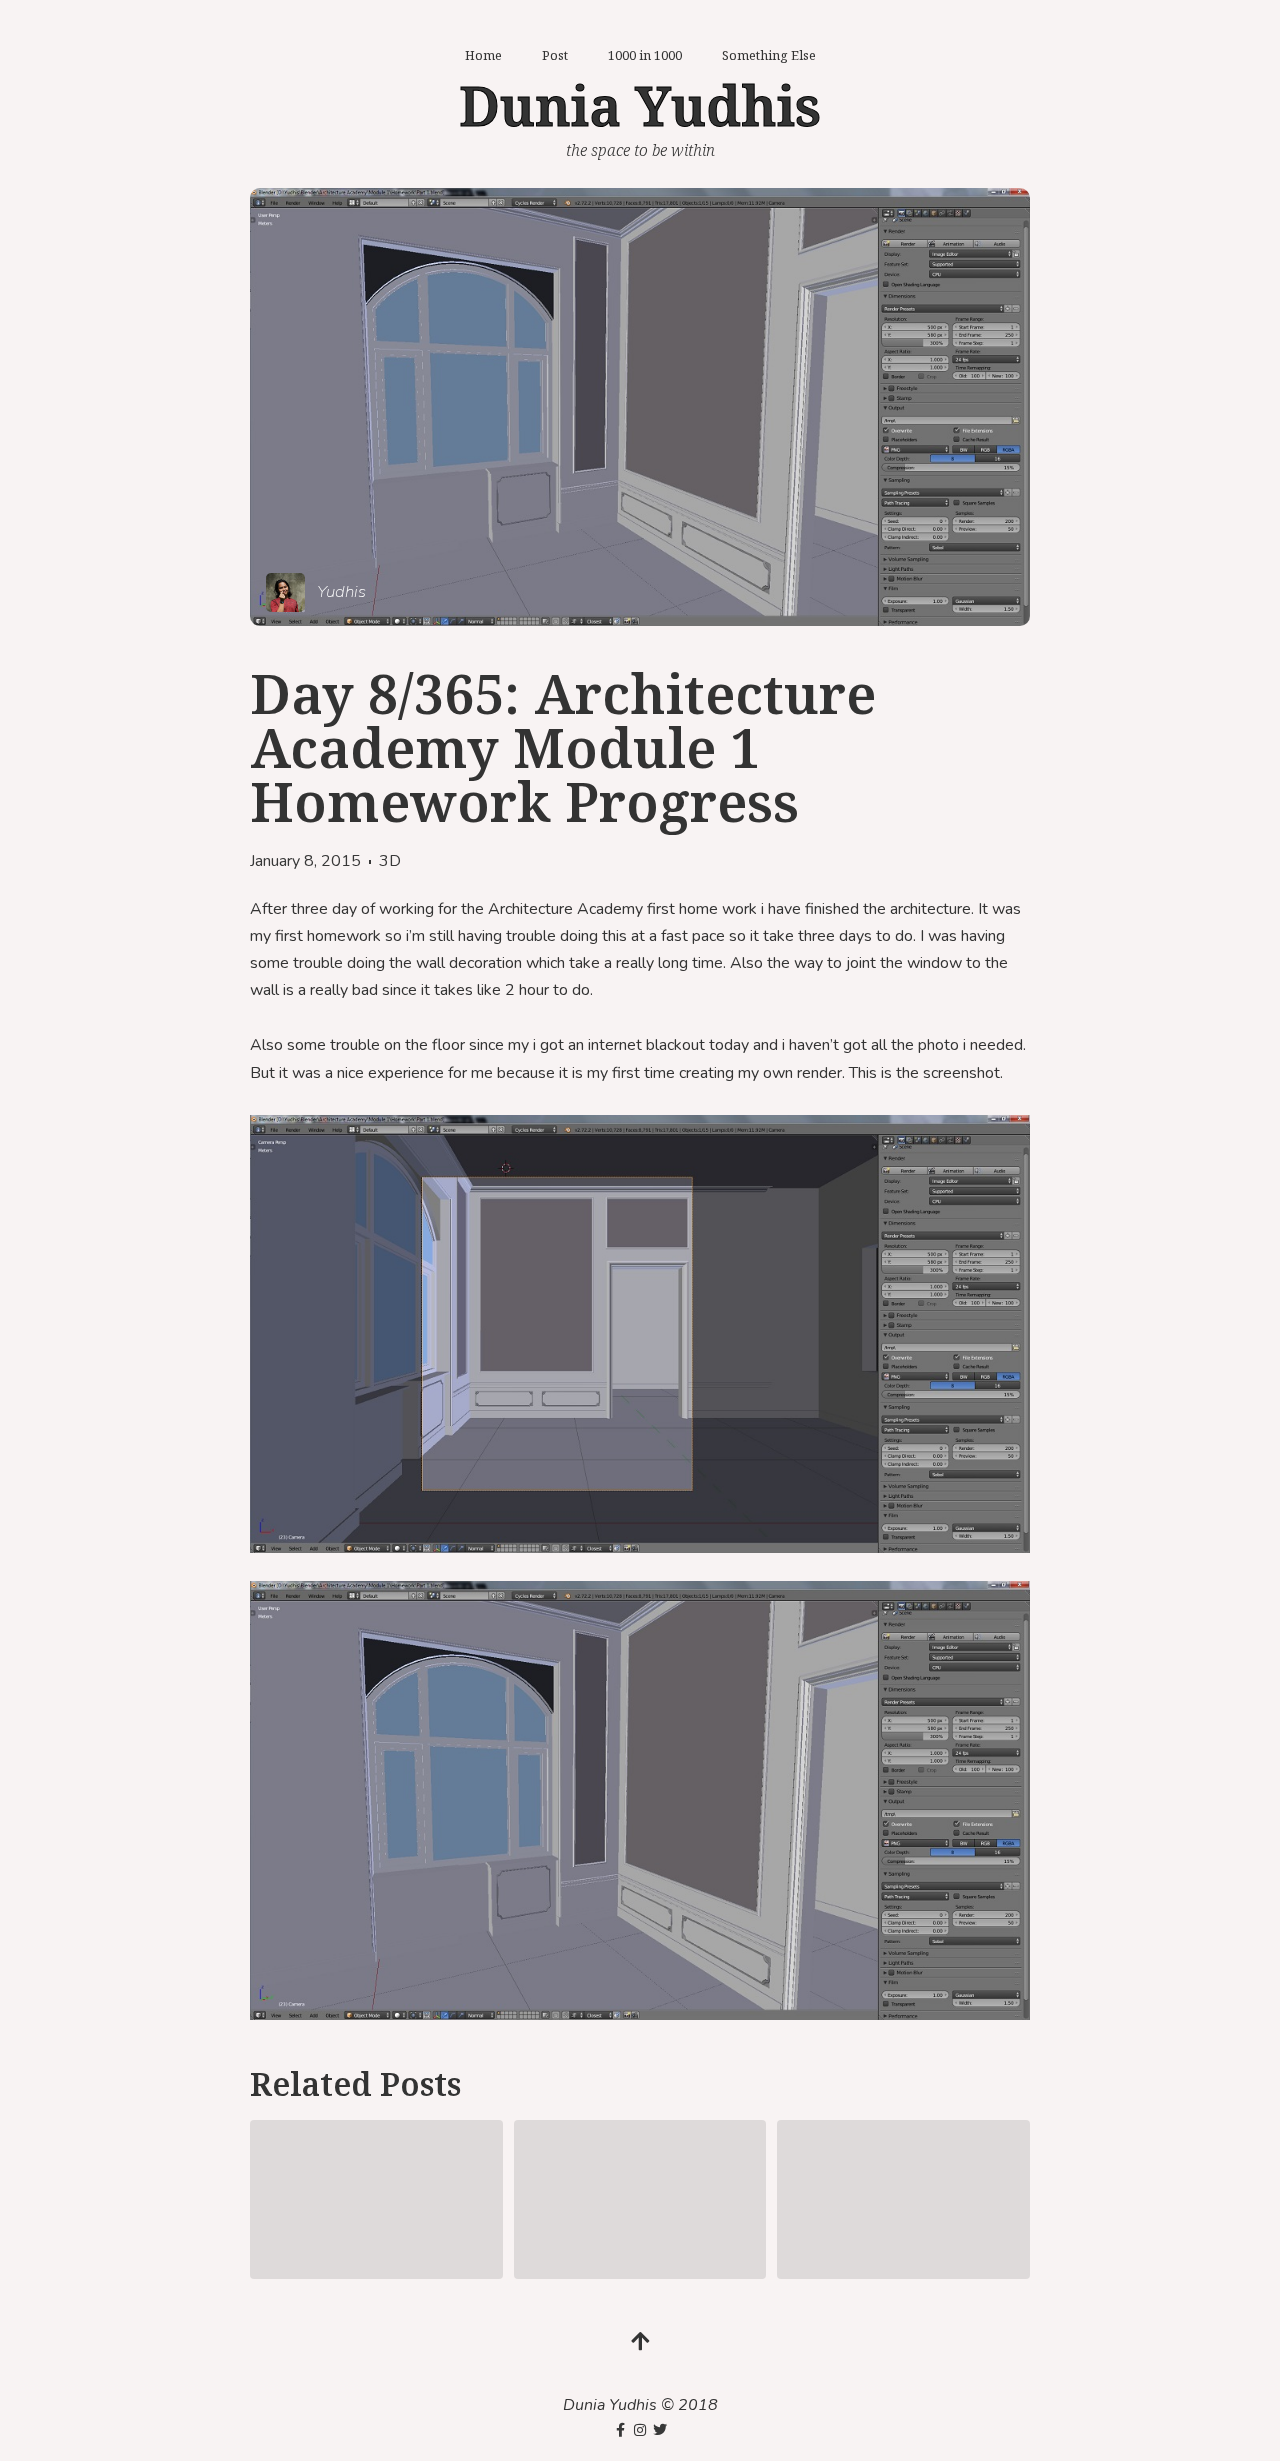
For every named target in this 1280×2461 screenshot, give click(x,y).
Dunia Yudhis (640, 105)
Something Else (769, 55)
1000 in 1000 (645, 55)
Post (555, 55)
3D (390, 861)
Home (483, 55)
